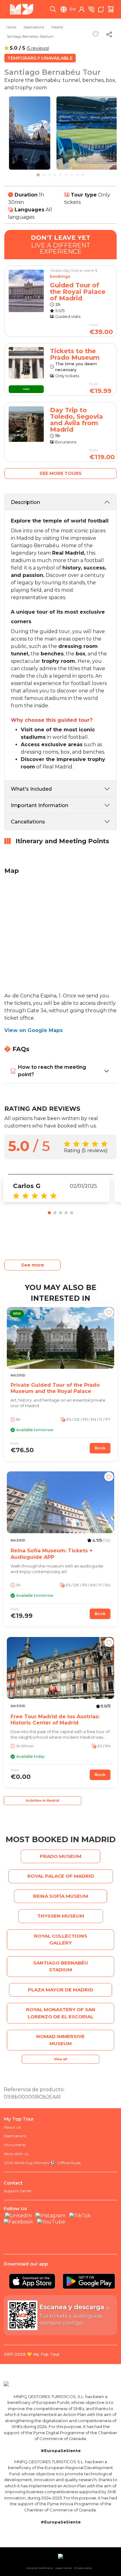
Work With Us (16, 2154)
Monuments (15, 2145)
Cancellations (28, 822)
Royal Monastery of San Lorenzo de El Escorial (61, 2013)
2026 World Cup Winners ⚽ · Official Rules (42, 2163)
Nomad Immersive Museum (60, 2040)
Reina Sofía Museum (60, 1896)
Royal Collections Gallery (61, 1939)
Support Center (18, 2191)
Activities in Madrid (43, 1801)
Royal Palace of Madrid (61, 1876)
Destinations (34, 27)
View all (60, 2059)
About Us (12, 2127)
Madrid (57, 27)
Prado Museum (60, 1856)
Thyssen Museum (61, 1916)
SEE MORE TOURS (60, 473)
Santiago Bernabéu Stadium (30, 36)
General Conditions (40, 2568)
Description (25, 502)
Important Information (40, 805)
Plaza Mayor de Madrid (60, 1990)
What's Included (31, 789)
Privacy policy (83, 2568)
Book (100, 1448)
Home (11, 27)
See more (33, 1265)
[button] (38, 175)
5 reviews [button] (38, 48)
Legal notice (63, 2568)
